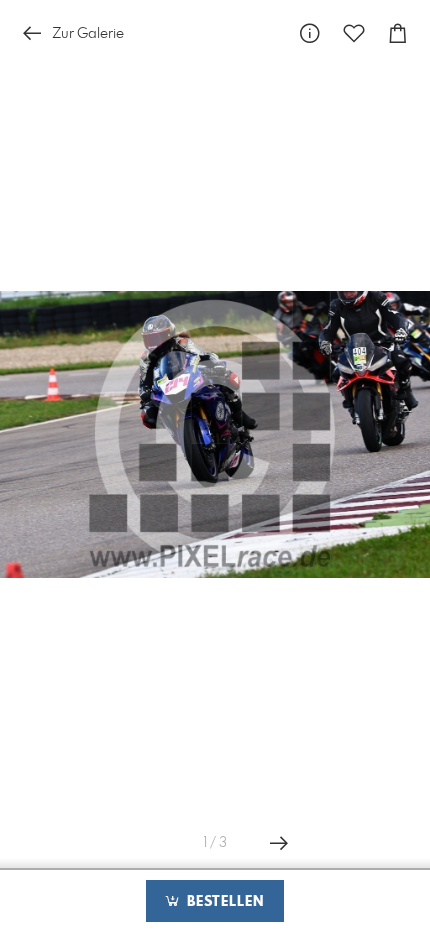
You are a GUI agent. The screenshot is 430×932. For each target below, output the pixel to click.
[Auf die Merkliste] (354, 33)
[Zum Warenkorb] (398, 33)
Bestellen (223, 902)
